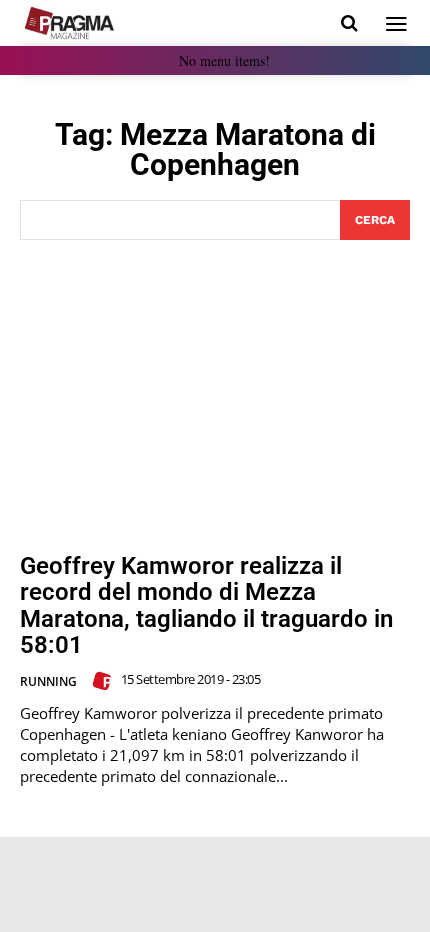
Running (48, 681)
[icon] (349, 23)
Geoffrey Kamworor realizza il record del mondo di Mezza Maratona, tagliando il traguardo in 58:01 (206, 605)
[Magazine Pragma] (70, 23)
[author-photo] (105, 681)
